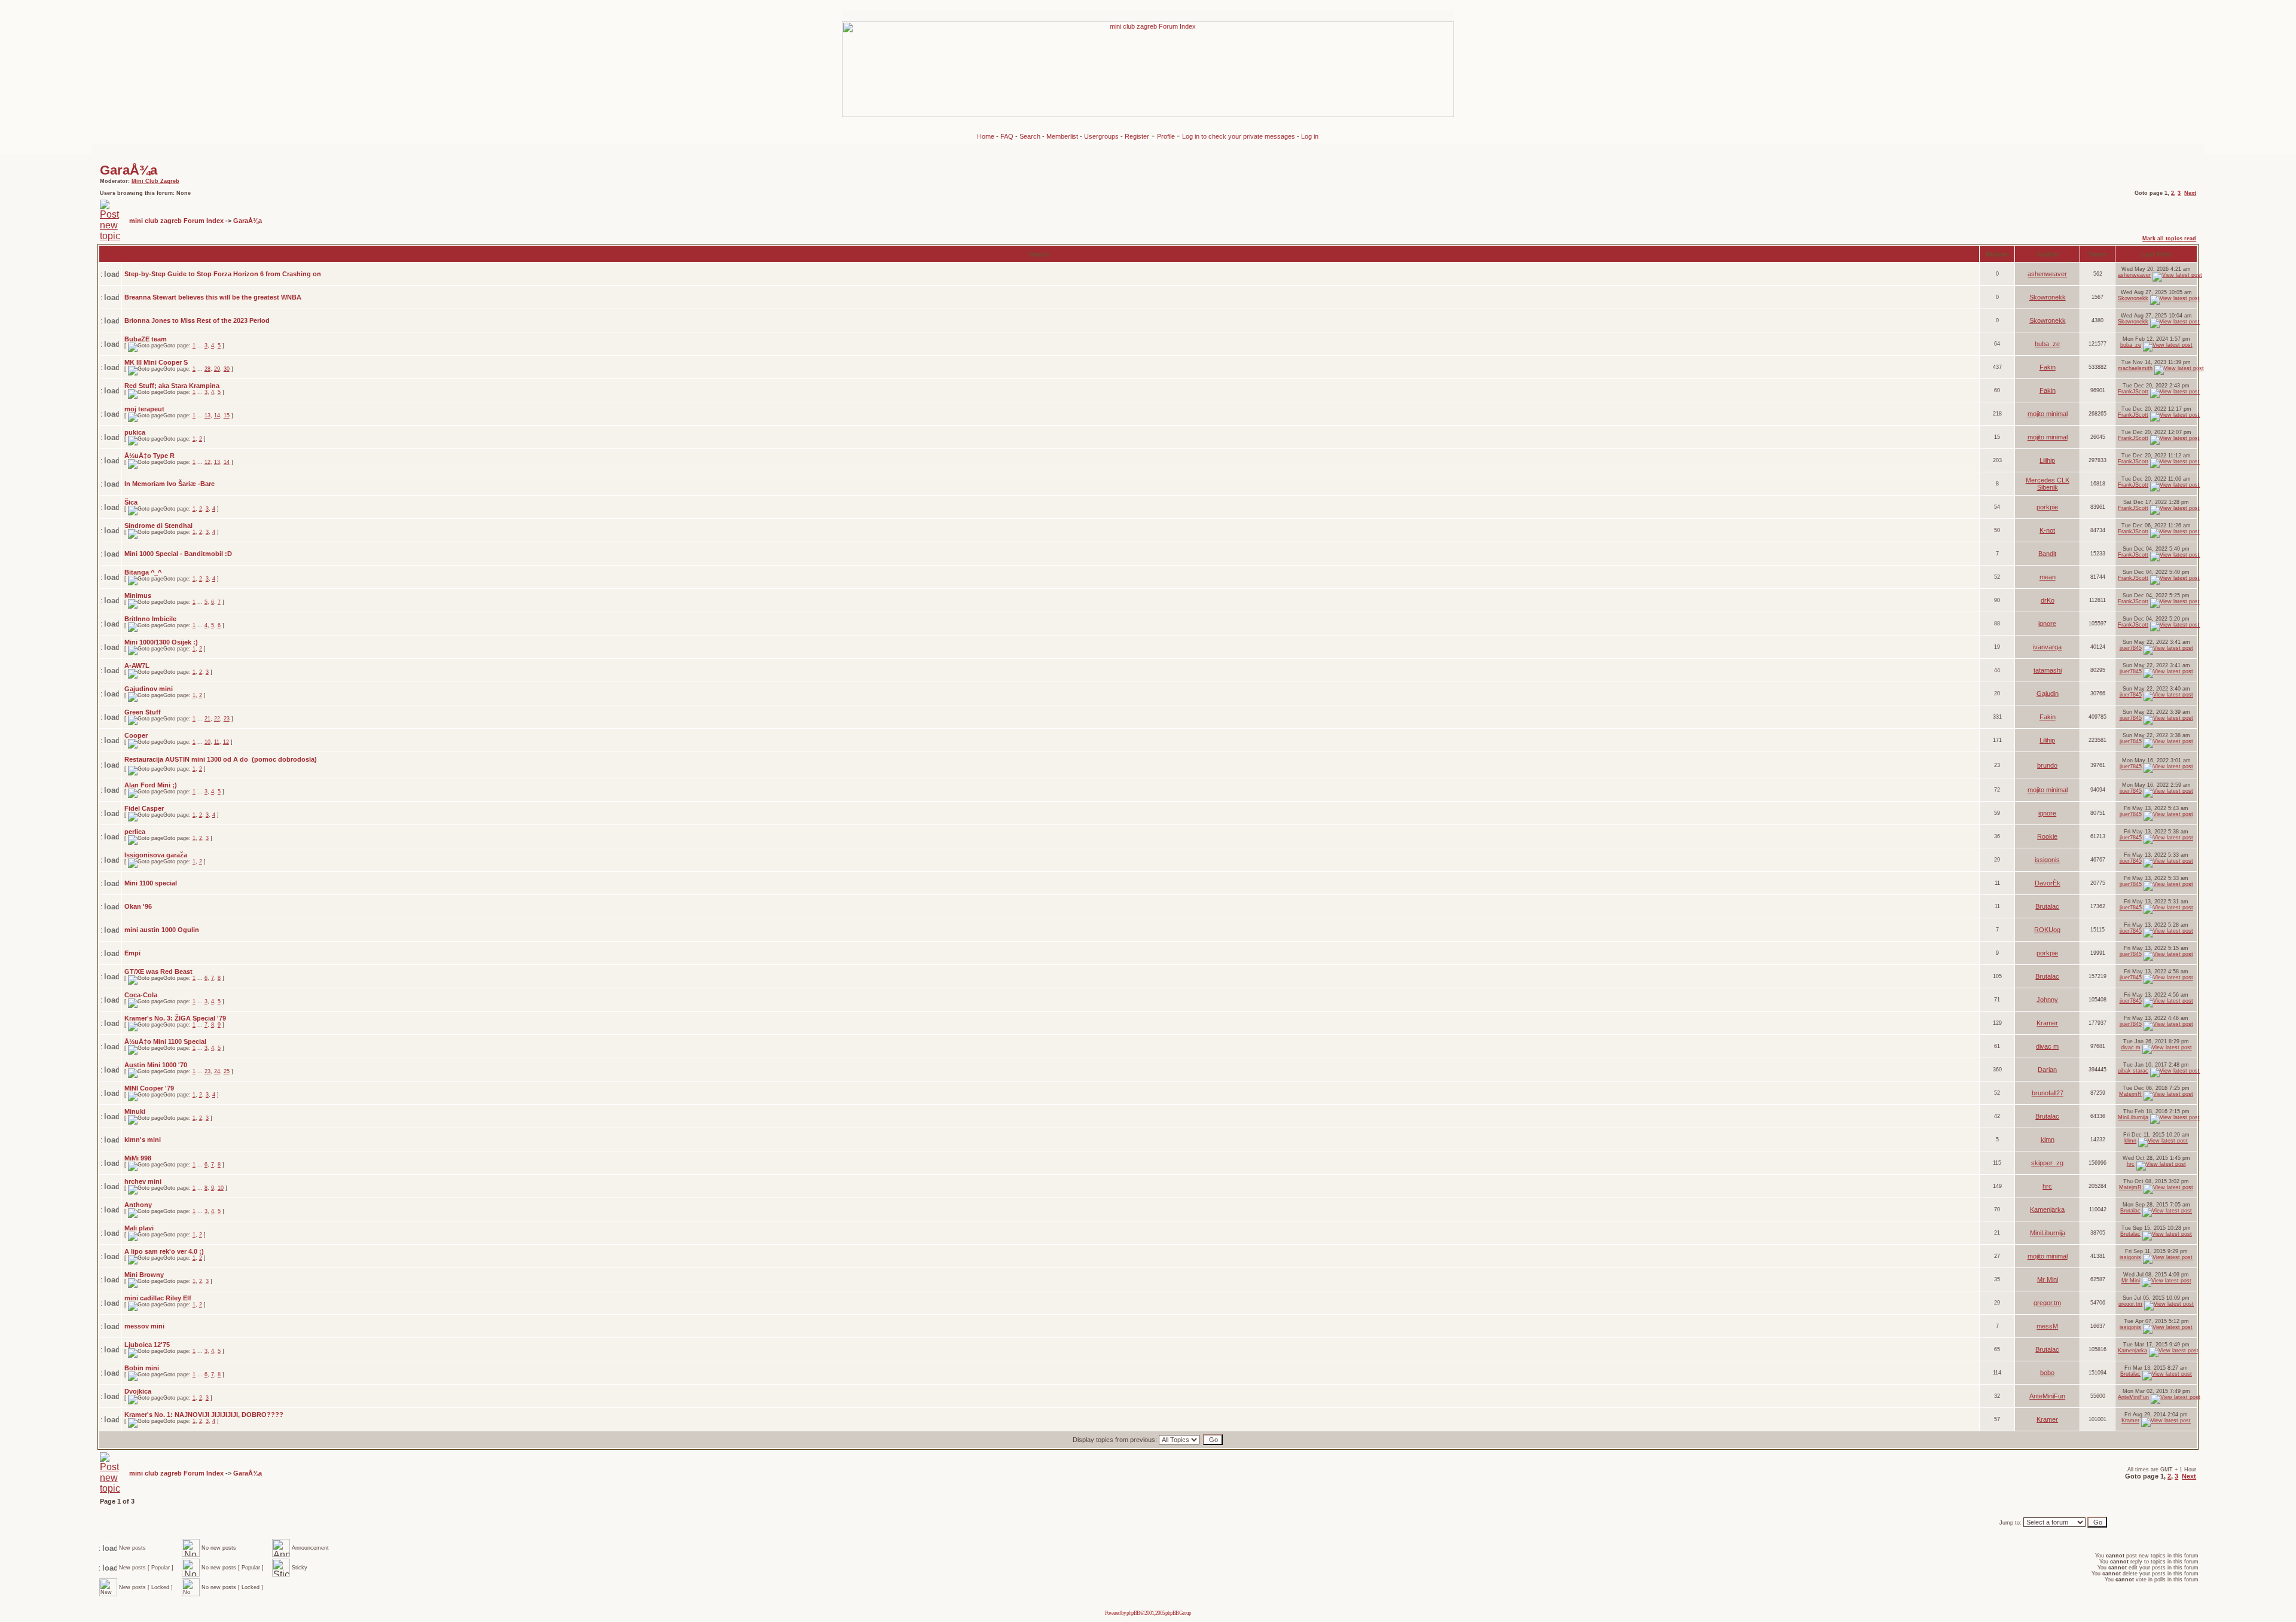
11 (217, 742)
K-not (2047, 530)
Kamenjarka (2047, 1209)
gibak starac (2133, 1071)
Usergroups (1101, 136)
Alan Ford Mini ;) (151, 785)
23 (227, 719)
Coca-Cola (141, 995)
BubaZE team (146, 339)
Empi (132, 953)
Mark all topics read (2169, 239)
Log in (1310, 136)
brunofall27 (2048, 1093)
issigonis (2047, 860)
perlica (135, 832)
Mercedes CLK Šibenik (2048, 484)
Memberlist (1062, 136)
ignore (2047, 624)
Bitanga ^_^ (143, 572)
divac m (2047, 1046)
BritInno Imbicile (150, 619)
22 (217, 719)
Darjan (2047, 1070)
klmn (2048, 1140)
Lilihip (2047, 460)
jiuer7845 (2131, 648)
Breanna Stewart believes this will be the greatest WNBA (213, 297)
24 (217, 1071)
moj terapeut (144, 409)
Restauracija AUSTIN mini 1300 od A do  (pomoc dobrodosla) (221, 759)
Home (986, 136)
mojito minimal (2048, 414)
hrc (2131, 1164)
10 (207, 742)
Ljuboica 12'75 (147, 1345)
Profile (1167, 136)
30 (227, 369)
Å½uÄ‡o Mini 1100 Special (165, 1041)
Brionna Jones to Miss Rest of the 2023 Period (197, 320)
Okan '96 (138, 906)
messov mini (144, 1326)
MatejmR (2130, 1094)
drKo (2048, 600)
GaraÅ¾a (129, 170)
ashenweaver (2047, 274)
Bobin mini (142, 1368)
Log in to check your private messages (1239, 136)
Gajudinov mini (149, 689)
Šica (131, 502)
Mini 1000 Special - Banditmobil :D (178, 554)
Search (1030, 136)
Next (2190, 193)
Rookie (2047, 836)
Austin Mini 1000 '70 (156, 1065)
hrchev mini (143, 1181)
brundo (2047, 765)
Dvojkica (138, 1391)
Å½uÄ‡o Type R (149, 456)
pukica (135, 432)
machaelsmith (2135, 368)
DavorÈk (2048, 883)
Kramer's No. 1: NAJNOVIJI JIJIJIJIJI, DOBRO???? (204, 1415)
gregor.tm (2047, 1303)
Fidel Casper (144, 808)
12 (207, 462)
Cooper (136, 735)
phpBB (1133, 1613)
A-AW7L (137, 665)
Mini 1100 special (151, 883)
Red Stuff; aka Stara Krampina (172, 386)
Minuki (135, 1111)
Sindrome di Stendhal (158, 526)
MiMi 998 (138, 1158)
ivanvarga (2047, 647)
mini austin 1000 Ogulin (162, 930)
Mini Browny (144, 1275)
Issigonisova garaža (156, 855)
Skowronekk (2048, 297)
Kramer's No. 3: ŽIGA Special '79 (175, 1018)
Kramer (2047, 1023)
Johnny (2047, 1000)
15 (227, 416)
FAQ (1007, 136)
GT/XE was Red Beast (158, 972)
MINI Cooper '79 (149, 1088)
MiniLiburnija (2133, 1117)
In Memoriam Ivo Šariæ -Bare (170, 484)
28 (207, 369)
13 (207, 416)
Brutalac (2047, 906)
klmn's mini (143, 1140)
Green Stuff (143, 712)
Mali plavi (139, 1228)
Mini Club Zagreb (155, 181)
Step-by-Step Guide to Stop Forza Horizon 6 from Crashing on (223, 274)
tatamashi (2048, 670)
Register (1137, 136)
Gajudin (2048, 694)
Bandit (2047, 554)
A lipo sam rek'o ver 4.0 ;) (164, 1251)
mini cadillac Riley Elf (158, 1298)
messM (2047, 1326)
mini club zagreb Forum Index (176, 221)
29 (217, 369)
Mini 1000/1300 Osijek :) (161, 642)
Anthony (138, 1205)
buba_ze (2047, 344)
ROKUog (2047, 930)
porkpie (2047, 507)
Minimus (138, 595)
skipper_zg (2047, 1163)
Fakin (2048, 367)
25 (227, 1071)
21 (207, 719)
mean (2048, 577)
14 (217, 416)
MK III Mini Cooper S (156, 362)
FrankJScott (2133, 392)
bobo (2047, 1373)
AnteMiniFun (2047, 1396)
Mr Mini (2048, 1279)
